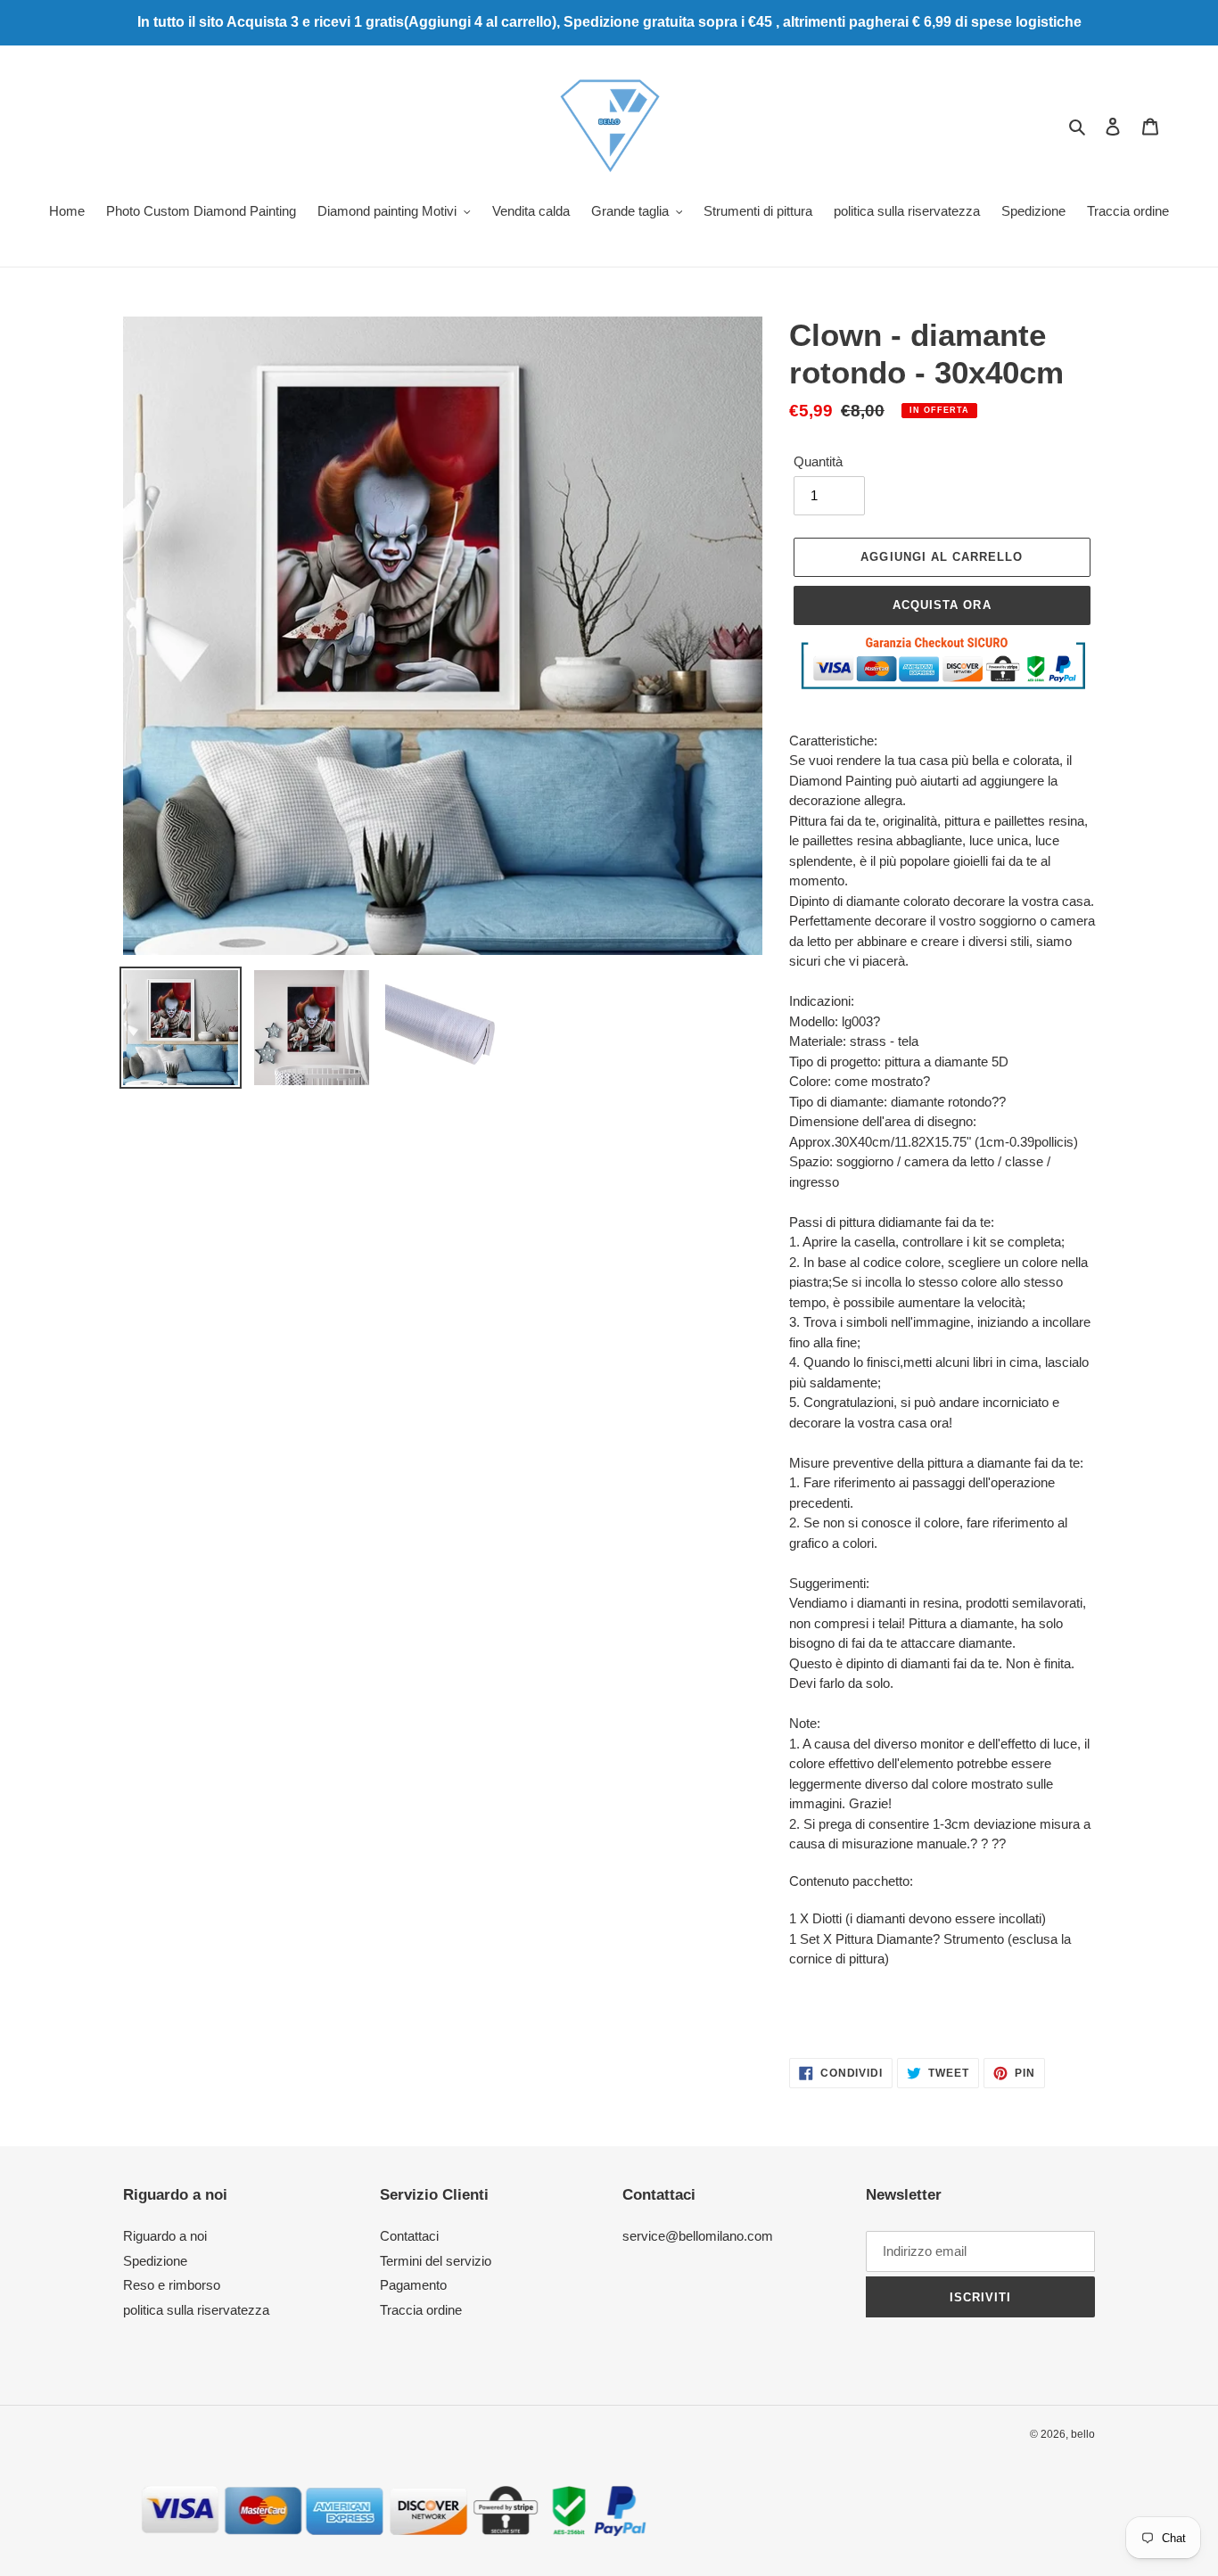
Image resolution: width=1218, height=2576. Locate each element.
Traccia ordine (421, 2310)
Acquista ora (942, 605)
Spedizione (155, 2261)
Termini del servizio (436, 2261)
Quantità (818, 461)
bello (1083, 2434)
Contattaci (409, 2236)
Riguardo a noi (165, 2236)
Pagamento (413, 2285)
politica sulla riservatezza (196, 2310)
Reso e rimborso (172, 2285)
